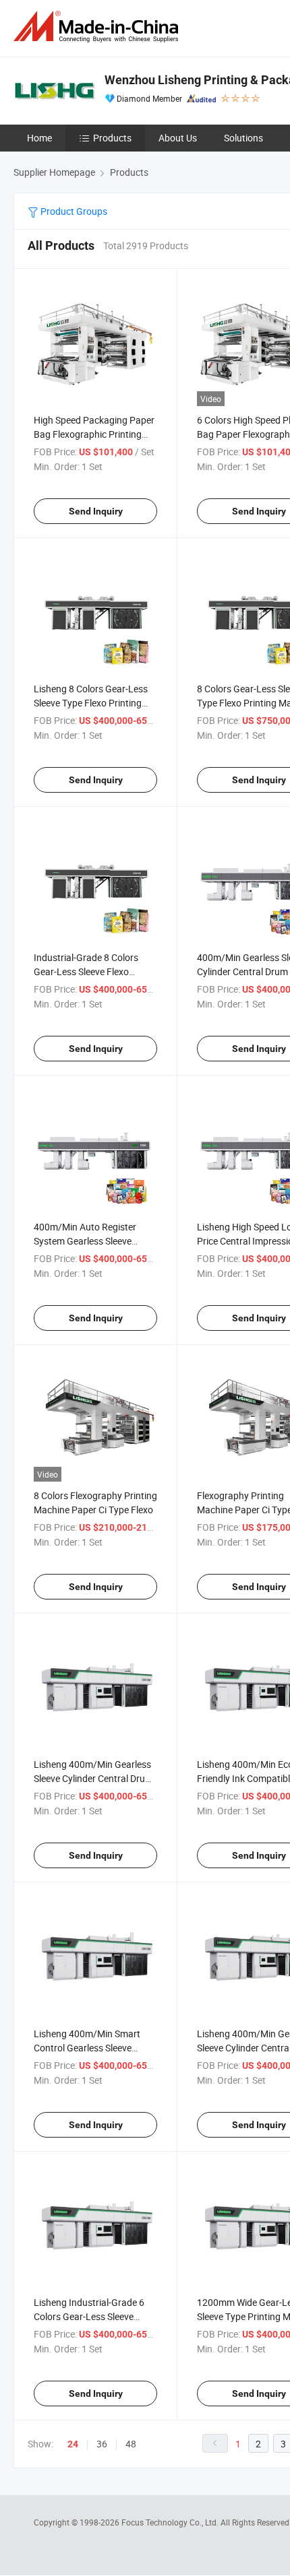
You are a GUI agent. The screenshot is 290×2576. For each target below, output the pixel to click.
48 (131, 2444)
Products (112, 138)
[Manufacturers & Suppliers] (98, 27)
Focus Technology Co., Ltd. (171, 2522)
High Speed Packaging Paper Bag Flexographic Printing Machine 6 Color (94, 434)
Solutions (243, 138)
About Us (178, 138)
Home (39, 138)
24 (73, 2444)
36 (102, 2444)
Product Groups (73, 211)
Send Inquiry (96, 511)
